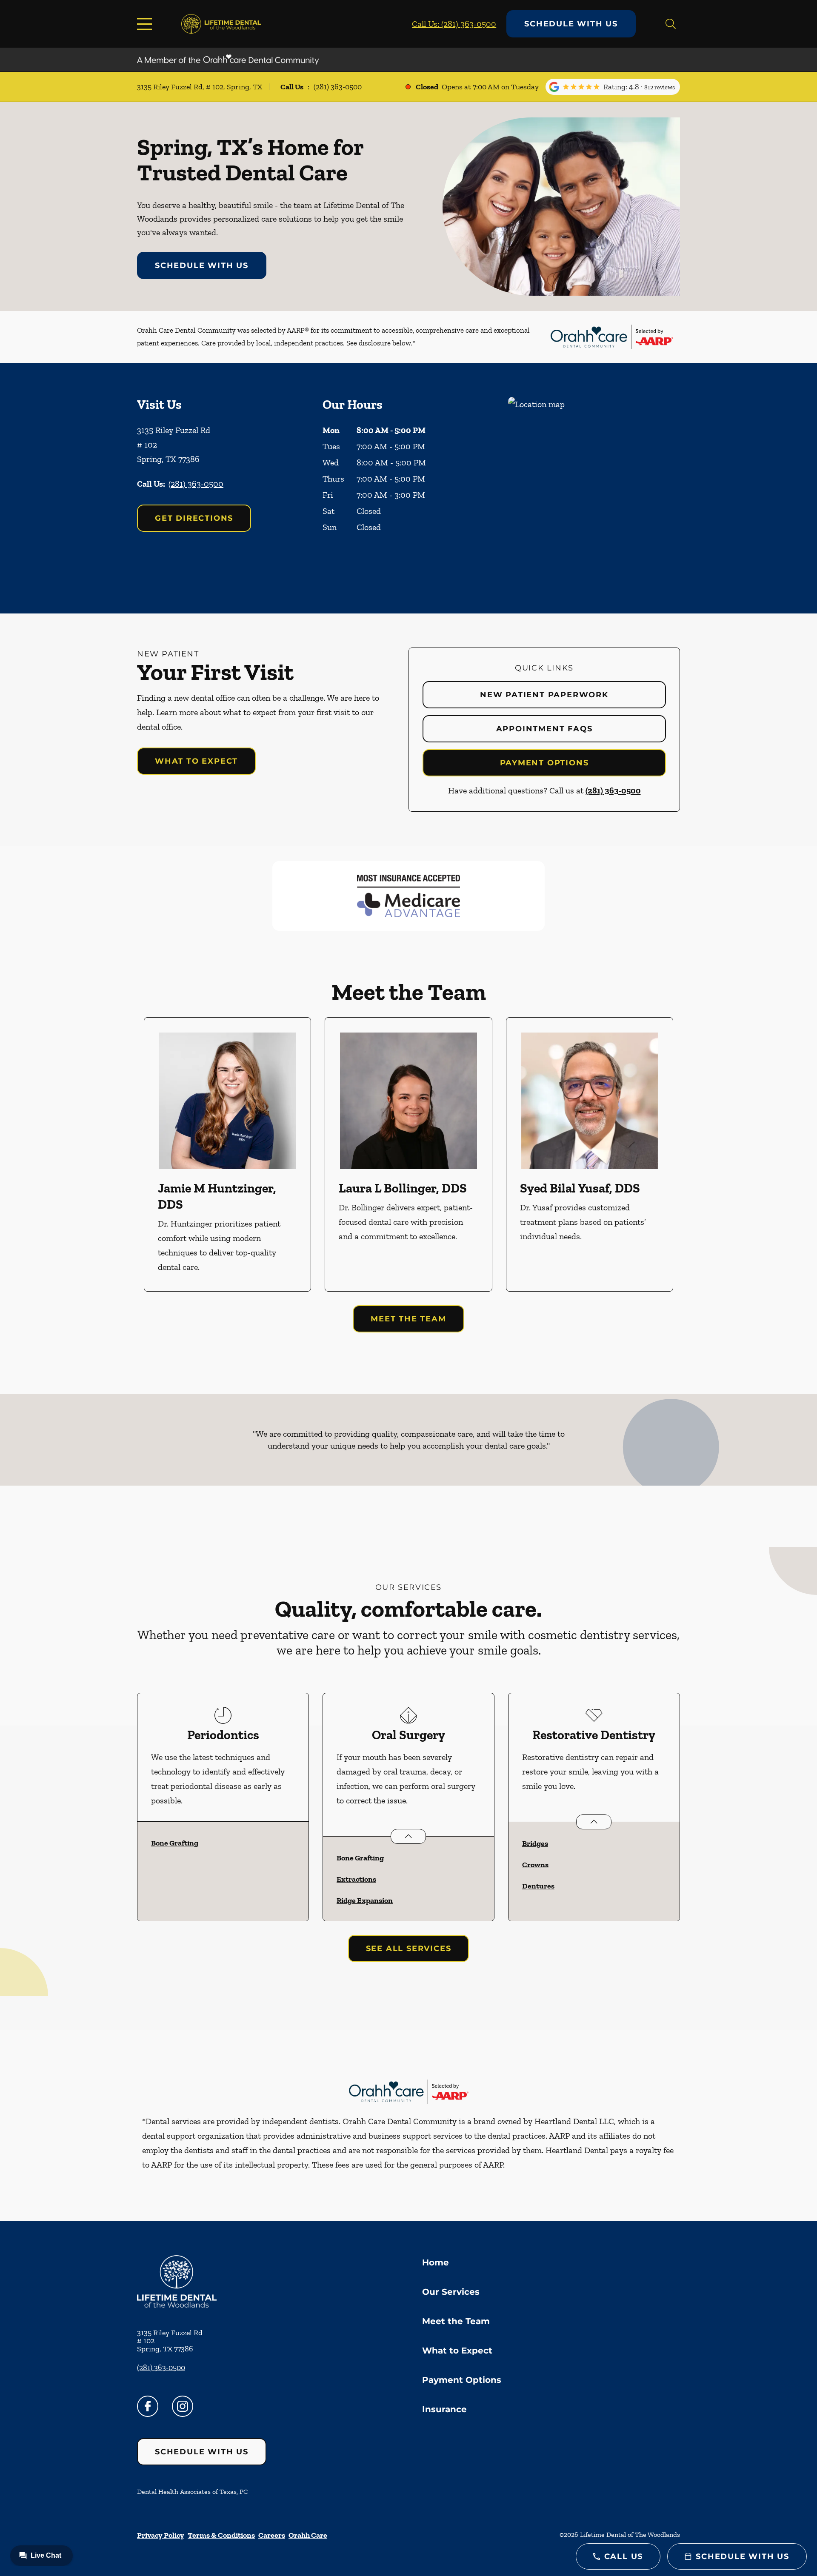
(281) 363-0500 (338, 87)
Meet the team (408, 1319)
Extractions (356, 1879)
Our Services (451, 2292)
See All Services (409, 1948)
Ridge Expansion (365, 1900)
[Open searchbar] (671, 24)
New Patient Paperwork (544, 695)
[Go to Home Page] (221, 24)
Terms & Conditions (221, 2535)
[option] (227, 1154)
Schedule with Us (571, 24)
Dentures (538, 1886)
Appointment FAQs (544, 729)
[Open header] (146, 24)
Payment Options (544, 763)
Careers (272, 2535)
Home (436, 2262)
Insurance (444, 2409)
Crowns (535, 1865)
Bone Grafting (175, 1843)
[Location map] (594, 488)
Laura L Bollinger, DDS (403, 1188)
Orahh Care (308, 2535)
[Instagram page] (183, 2406)
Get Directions (194, 518)
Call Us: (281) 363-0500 (454, 24)
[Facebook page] (148, 2406)
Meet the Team (456, 2321)
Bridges (535, 1843)
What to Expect (196, 761)
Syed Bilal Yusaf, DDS (580, 1188)
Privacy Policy (161, 2535)
